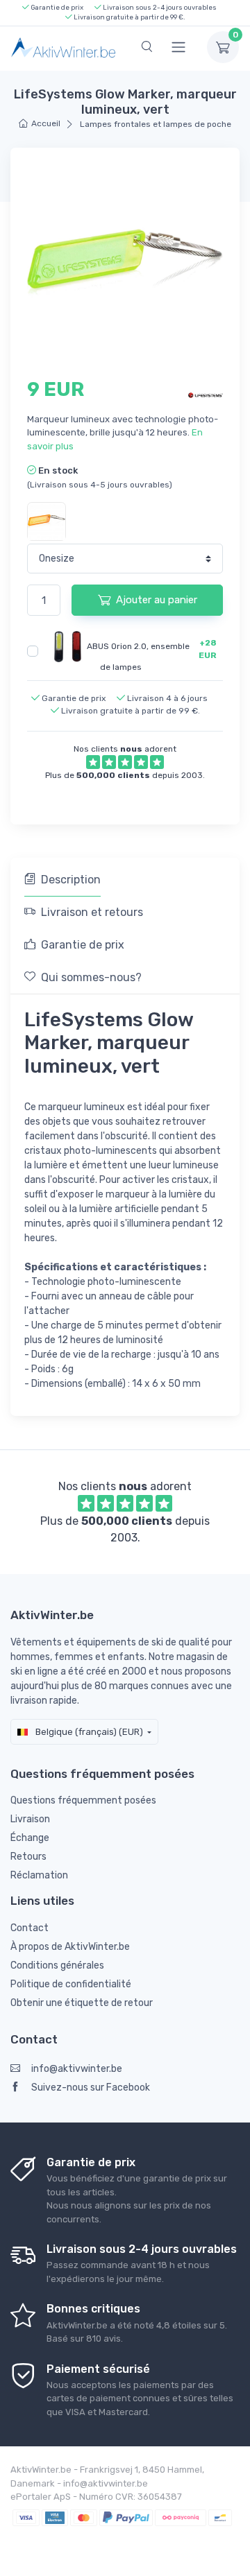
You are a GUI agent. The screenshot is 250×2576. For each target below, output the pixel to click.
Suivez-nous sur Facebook (91, 2087)
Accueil (46, 123)
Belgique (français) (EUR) (88, 1732)
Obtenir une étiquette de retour (82, 2003)
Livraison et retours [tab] (92, 912)
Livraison (30, 1819)
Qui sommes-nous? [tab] (91, 977)
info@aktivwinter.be (77, 2069)
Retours (28, 1857)
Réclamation (39, 1875)
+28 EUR (208, 649)
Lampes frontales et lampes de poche (155, 124)
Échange (30, 1838)
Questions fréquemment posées (83, 1800)
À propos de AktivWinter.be (70, 1947)
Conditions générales (57, 1965)
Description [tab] (71, 880)
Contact (30, 1928)
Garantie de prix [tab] (83, 945)
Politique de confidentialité (71, 1984)
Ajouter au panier (157, 600)
